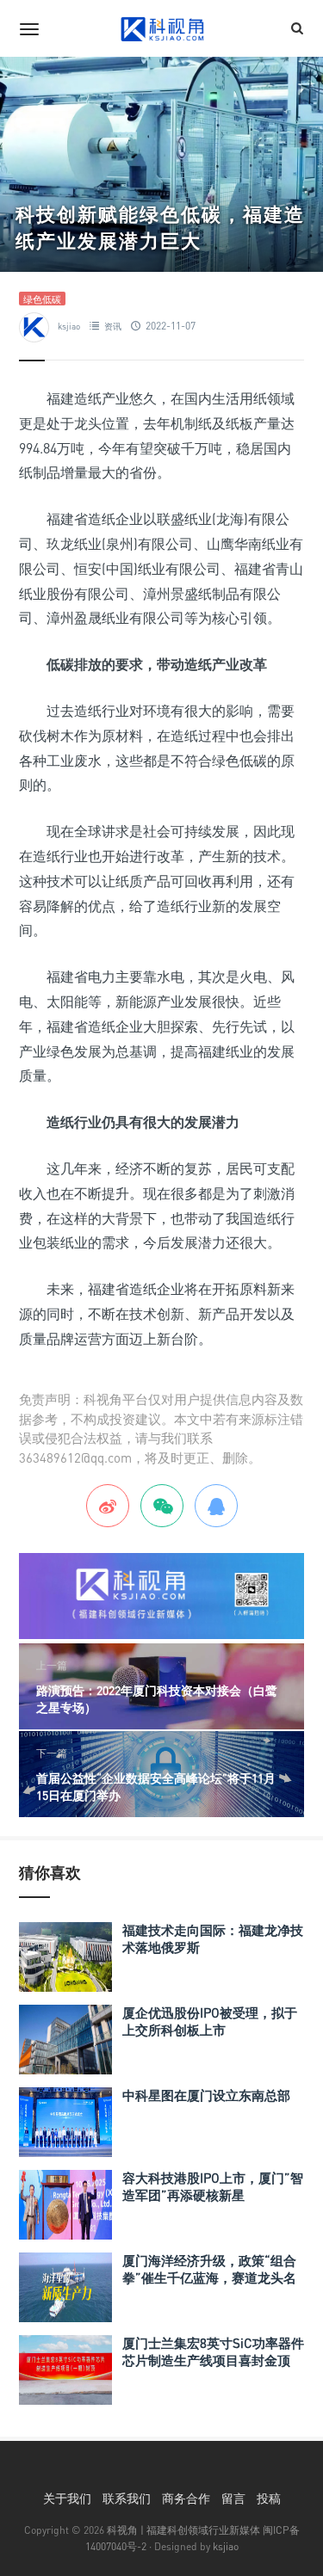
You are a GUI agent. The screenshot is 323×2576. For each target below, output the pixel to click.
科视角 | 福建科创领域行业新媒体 (183, 2530)
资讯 (113, 326)
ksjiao (69, 326)
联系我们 (127, 2498)
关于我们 (67, 2498)
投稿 (269, 2498)
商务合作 (186, 2498)
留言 (233, 2498)
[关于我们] (161, 1594)
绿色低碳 (42, 299)
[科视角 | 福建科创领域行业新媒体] (162, 28)
